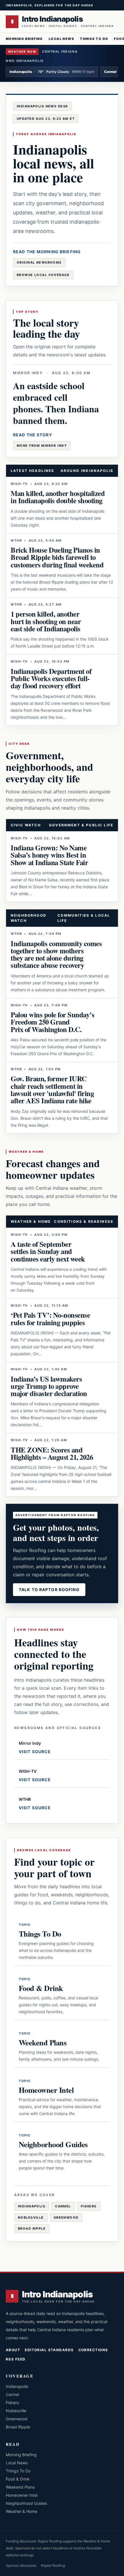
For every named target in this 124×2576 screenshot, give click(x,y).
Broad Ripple (32, 2229)
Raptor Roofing (53, 2565)
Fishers (89, 2206)
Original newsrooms (39, 262)
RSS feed (16, 2359)
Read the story (33, 435)
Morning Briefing (24, 39)
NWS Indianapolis (25, 61)
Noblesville (31, 2218)
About (13, 2350)
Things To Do (94, 39)
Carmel (63, 2206)
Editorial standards (49, 2350)
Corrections (93, 2350)
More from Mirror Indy (42, 446)
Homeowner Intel (22, 2495)
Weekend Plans (20, 2487)
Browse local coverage (43, 275)
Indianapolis (32, 2206)
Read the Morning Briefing (47, 252)
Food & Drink (18, 2479)
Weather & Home (21, 2511)
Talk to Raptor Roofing (49, 1589)
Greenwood (66, 2218)
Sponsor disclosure (21, 2565)
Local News (61, 39)
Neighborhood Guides (26, 2503)
